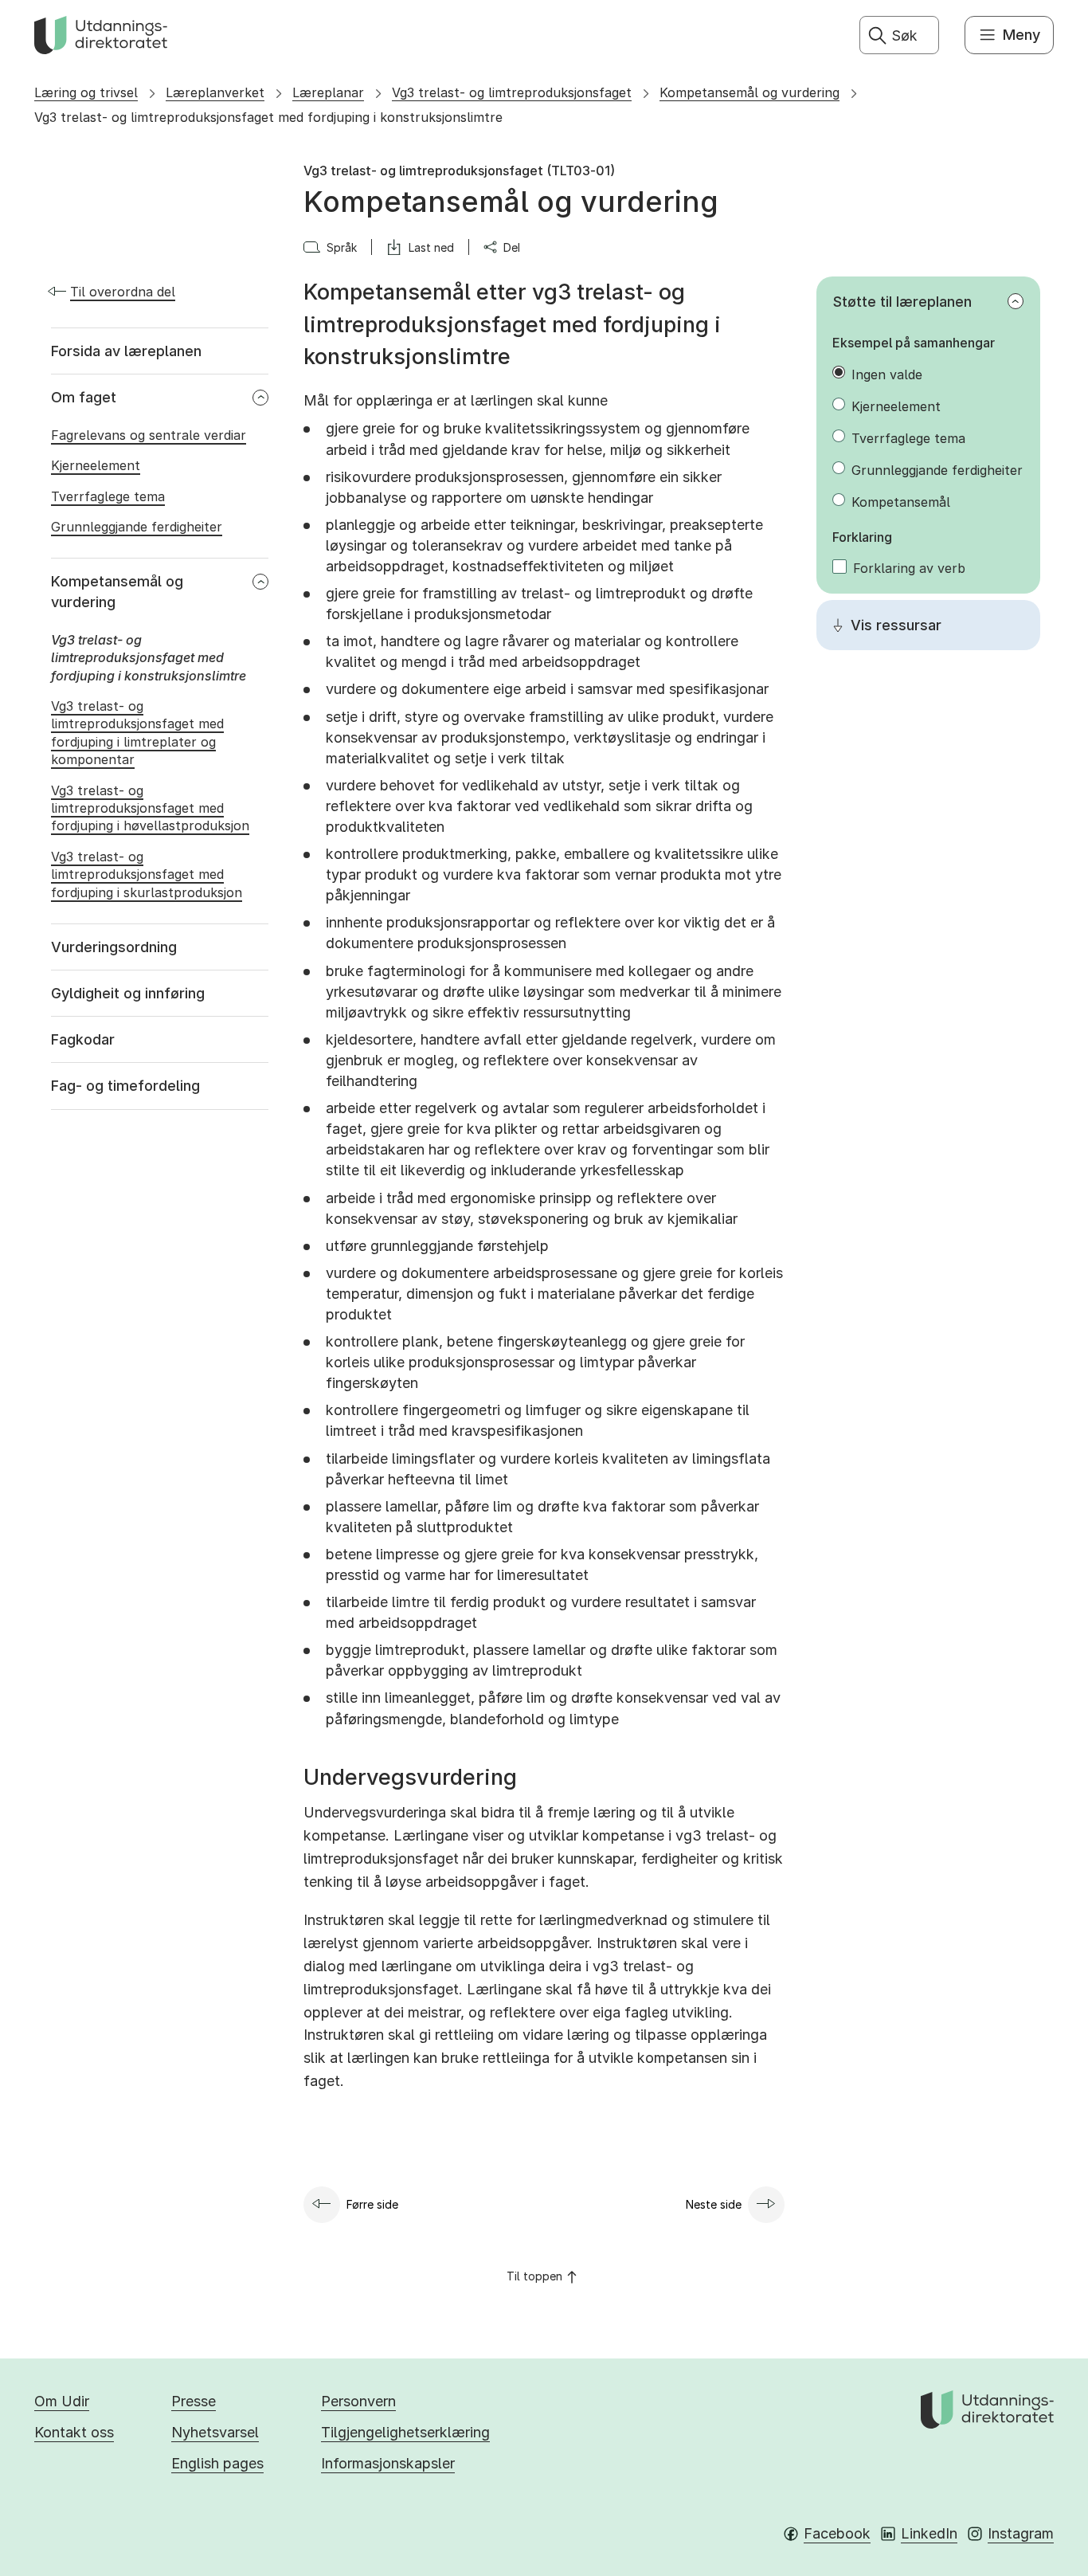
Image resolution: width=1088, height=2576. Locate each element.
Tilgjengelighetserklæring (405, 2432)
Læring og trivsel (86, 92)
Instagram (1021, 2533)
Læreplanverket (215, 92)
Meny (1021, 35)
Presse (194, 2401)
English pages (217, 2463)
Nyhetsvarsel (215, 2432)
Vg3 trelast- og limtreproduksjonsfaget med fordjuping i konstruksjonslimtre (268, 117)
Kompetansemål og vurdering (749, 92)
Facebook (837, 2533)
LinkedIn (929, 2533)
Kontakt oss (74, 2432)
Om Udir (62, 2401)
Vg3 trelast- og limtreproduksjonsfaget (512, 92)
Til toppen (534, 2276)
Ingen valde (887, 374)
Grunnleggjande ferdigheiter (937, 470)
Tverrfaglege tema (908, 438)
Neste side (714, 2204)
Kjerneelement (896, 406)
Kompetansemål (901, 502)
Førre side (372, 2204)
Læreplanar (328, 92)
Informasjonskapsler (388, 2463)
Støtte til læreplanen (902, 302)
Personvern (358, 2401)
